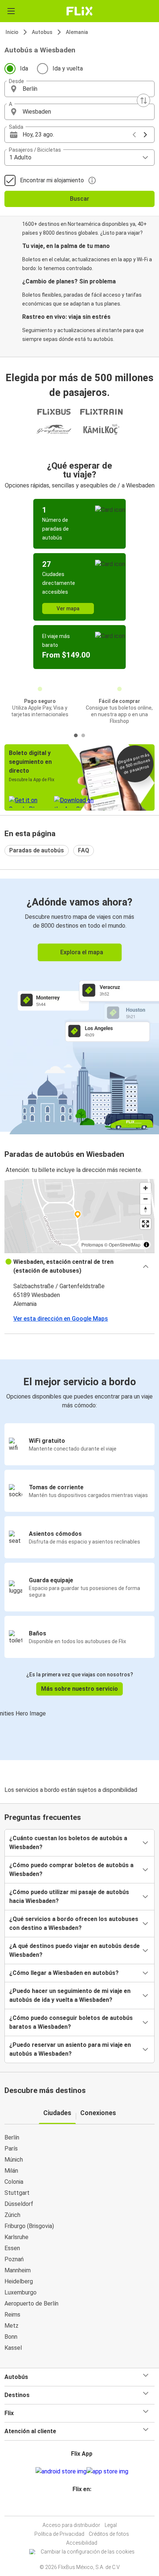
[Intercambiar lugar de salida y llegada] (143, 100)
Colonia (14, 2182)
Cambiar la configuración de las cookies (88, 2552)
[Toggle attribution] (146, 1245)
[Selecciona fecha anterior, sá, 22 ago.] (134, 135)
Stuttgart (17, 2193)
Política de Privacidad (59, 2534)
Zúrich (12, 2215)
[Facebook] (76, 2507)
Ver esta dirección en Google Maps (61, 1319)
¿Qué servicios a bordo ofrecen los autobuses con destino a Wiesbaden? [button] (74, 1923)
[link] (79, 1005)
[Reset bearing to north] (146, 1209)
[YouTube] (81, 2507)
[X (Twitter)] (85, 2507)
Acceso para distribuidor (71, 2525)
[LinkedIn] (83, 2507)
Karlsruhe (16, 2237)
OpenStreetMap (125, 1244)
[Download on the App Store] (107, 2472)
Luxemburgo (21, 2292)
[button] (79, 89)
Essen (12, 2248)
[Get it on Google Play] (61, 2472)
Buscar (79, 199)
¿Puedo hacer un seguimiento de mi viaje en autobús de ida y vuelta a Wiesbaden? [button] (70, 1995)
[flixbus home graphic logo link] (80, 11)
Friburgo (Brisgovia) (29, 2226)
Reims (12, 2315)
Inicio (12, 32)
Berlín (12, 2137)
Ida (24, 68)
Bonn (11, 2337)
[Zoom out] (146, 1199)
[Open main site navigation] (11, 11)
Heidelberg (19, 2281)
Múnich (14, 2160)
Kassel (13, 2348)
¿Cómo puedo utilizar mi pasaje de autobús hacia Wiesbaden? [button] (69, 1896)
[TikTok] (87, 2507)
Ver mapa (68, 608)
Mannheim (18, 2270)
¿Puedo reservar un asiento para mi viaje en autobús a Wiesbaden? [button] (70, 2049)
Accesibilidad (82, 2543)
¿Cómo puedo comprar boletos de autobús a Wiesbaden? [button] (71, 1870)
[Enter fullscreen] (146, 1224)
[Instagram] (78, 2507)
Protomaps (92, 1244)
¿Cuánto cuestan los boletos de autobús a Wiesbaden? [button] (68, 1843)
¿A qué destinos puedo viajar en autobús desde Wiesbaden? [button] (75, 1950)
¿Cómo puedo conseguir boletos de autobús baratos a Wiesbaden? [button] (71, 2022)
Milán (11, 2171)
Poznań (14, 2259)
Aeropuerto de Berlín (31, 2303)
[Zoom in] (146, 1188)
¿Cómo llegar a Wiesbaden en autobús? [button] (64, 1973)
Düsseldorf (19, 2204)
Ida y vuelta (68, 68)
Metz (11, 2326)
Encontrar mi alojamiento (52, 180)
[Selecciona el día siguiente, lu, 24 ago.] (145, 135)
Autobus (42, 32)
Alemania (77, 32)
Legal (111, 2525)
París (11, 2149)
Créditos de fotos (109, 2534)
